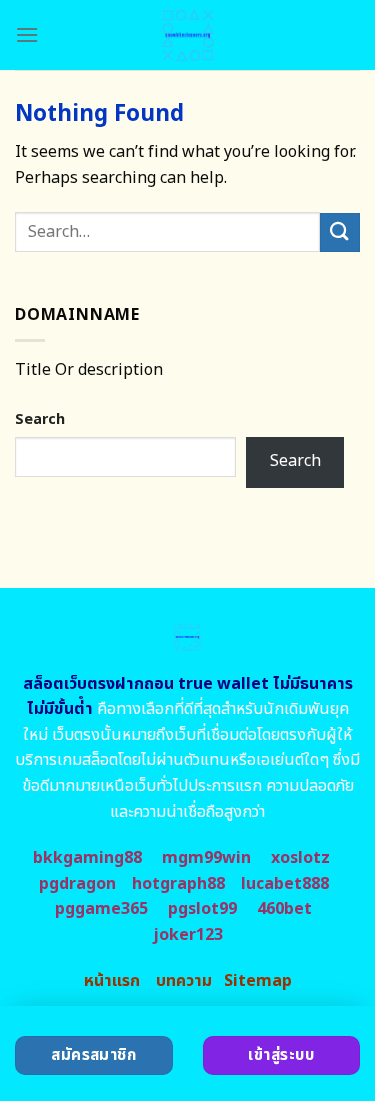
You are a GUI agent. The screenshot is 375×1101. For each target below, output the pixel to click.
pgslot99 (202, 909)
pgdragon (77, 884)
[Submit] (340, 232)
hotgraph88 (178, 884)
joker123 (188, 935)
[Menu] (27, 34)
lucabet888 (285, 884)
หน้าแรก (112, 981)
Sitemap (258, 981)
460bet (284, 909)
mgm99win (206, 858)
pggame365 (101, 909)
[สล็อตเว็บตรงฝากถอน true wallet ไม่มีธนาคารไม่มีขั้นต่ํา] (187, 35)
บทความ (184, 981)
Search (40, 419)
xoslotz (300, 858)
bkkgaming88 (87, 858)
